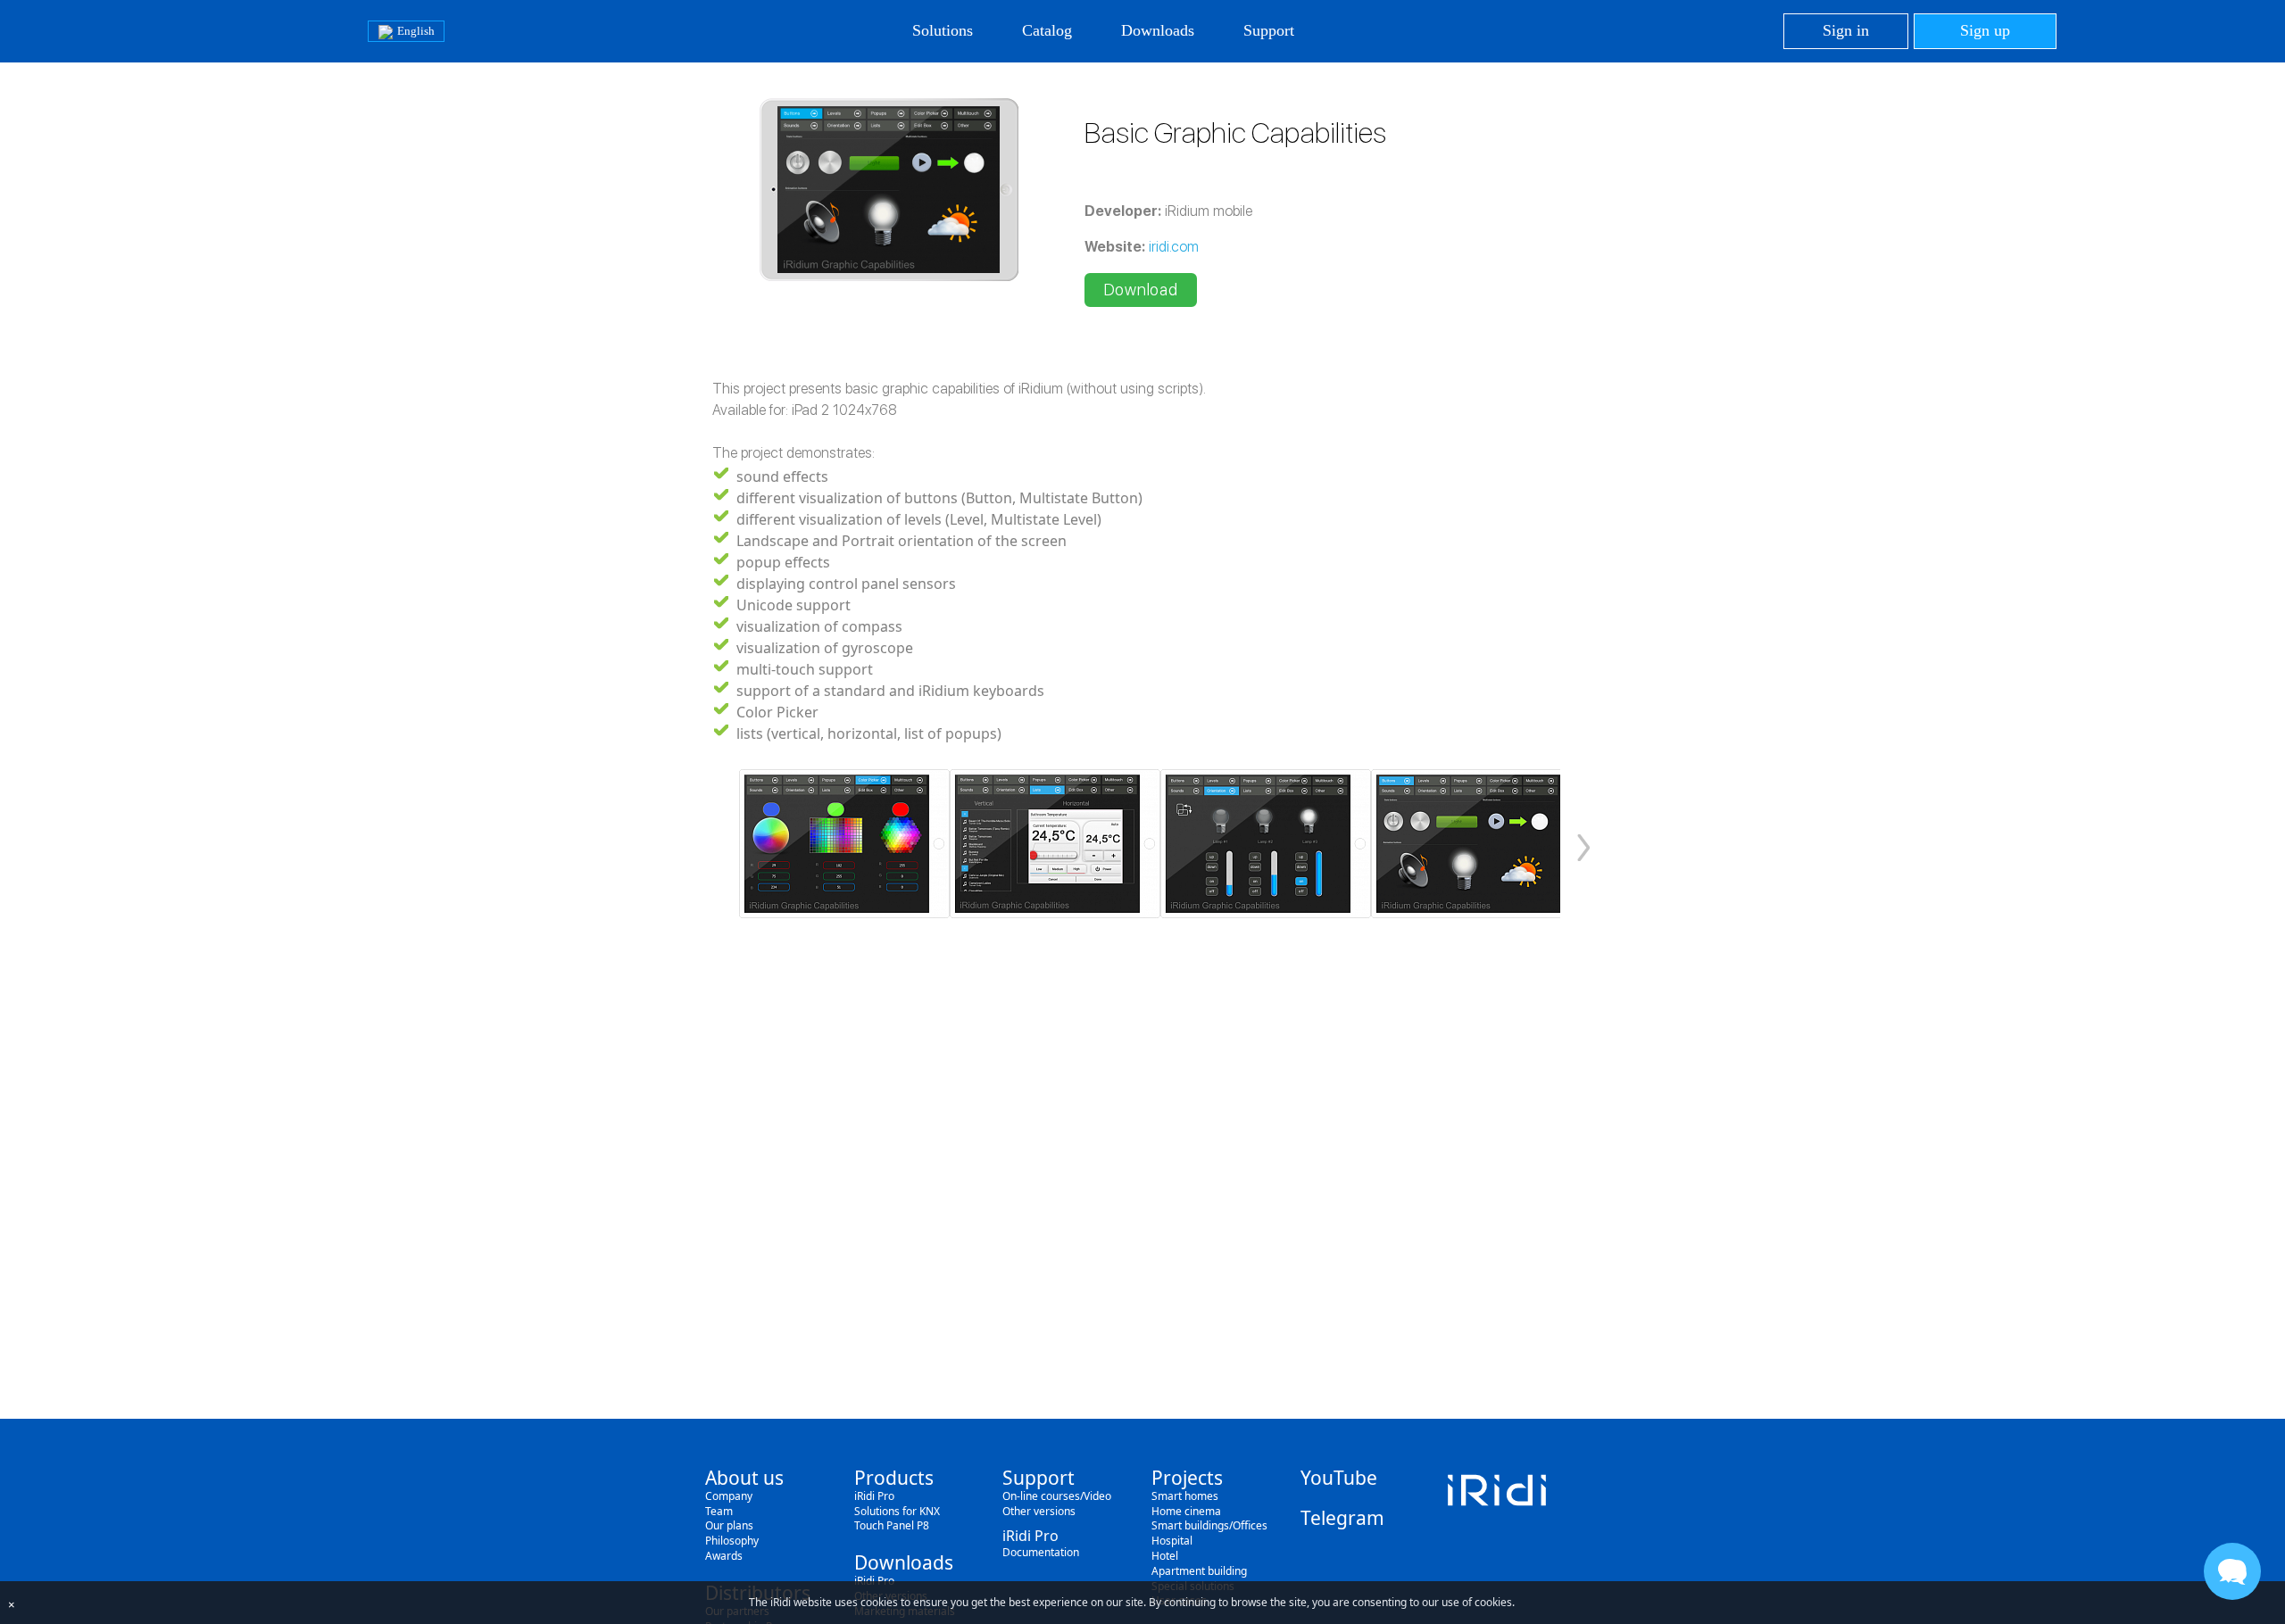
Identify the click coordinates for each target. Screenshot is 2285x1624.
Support (1269, 30)
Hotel (1165, 1556)
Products (894, 1478)
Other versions (1039, 1511)
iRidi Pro (874, 1496)
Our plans (729, 1525)
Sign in (1846, 30)
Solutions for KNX (897, 1511)
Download (1141, 290)
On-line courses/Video (1057, 1496)
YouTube (1339, 1478)
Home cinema (1186, 1511)
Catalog (1047, 30)
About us (744, 1478)
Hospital (1172, 1541)
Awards (724, 1556)
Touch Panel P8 (892, 1525)
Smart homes (1185, 1496)
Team (719, 1511)
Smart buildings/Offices (1209, 1525)
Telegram (1342, 1518)
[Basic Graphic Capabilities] (844, 844)
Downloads (1158, 30)
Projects (1187, 1478)
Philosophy (732, 1541)
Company (729, 1496)
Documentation (1041, 1552)
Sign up (1985, 30)
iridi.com (1174, 247)
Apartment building (1199, 1571)
